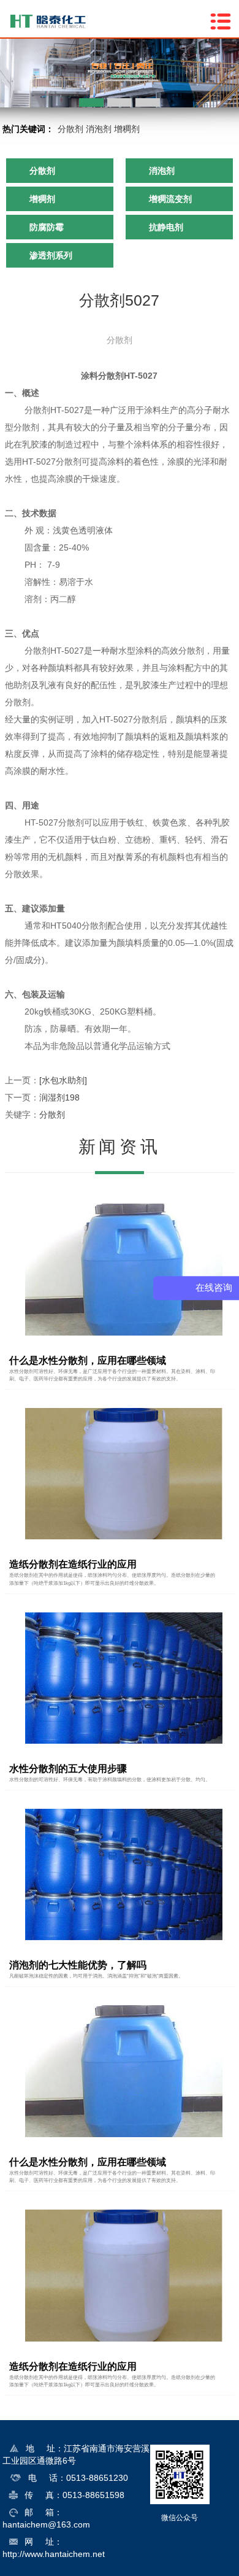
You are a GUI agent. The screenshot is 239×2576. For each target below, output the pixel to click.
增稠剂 (127, 129)
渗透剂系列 (51, 255)
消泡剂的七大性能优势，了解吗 (78, 1965)
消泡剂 (99, 129)
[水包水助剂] (63, 1080)
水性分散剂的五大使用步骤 (68, 1769)
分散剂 (70, 129)
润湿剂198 (59, 1097)
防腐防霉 (47, 227)
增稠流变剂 (170, 199)
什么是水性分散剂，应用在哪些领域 (88, 1360)
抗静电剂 (166, 227)
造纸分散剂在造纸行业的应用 (73, 1564)
